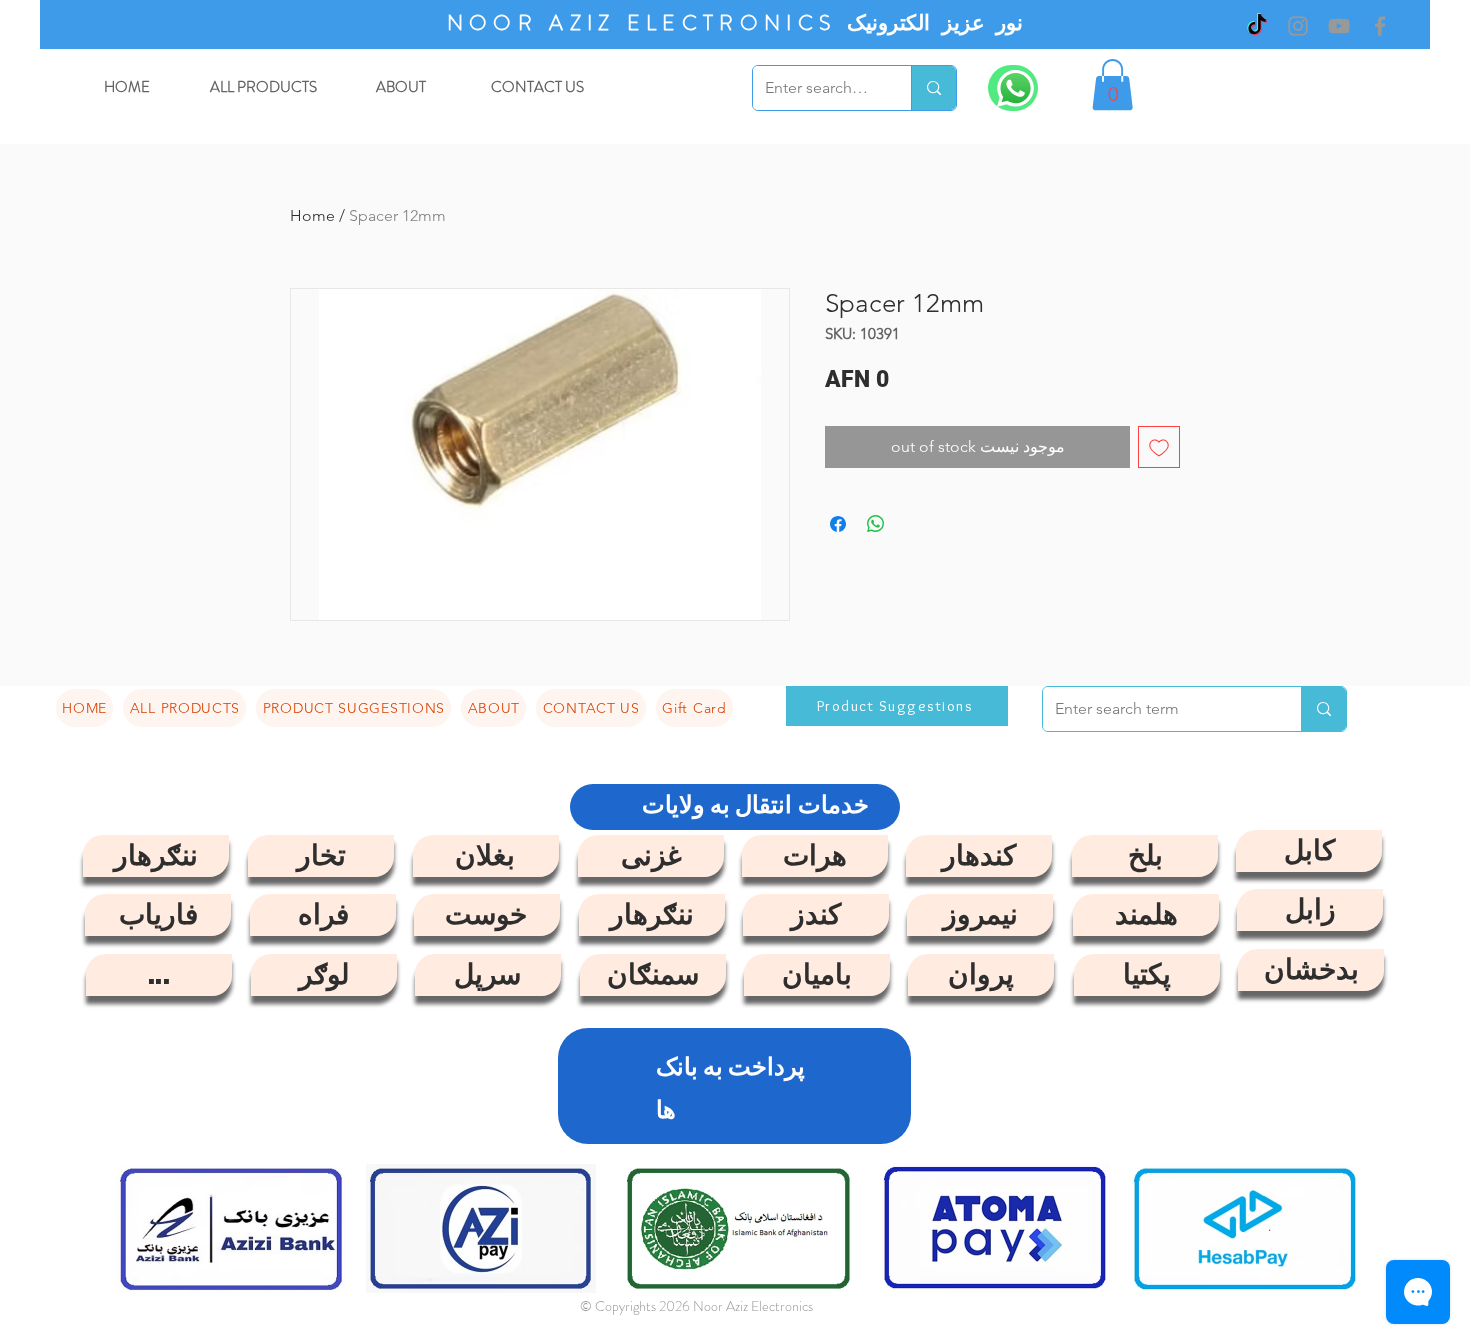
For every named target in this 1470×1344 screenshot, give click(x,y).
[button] (1112, 84)
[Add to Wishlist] (1159, 447)
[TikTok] (1257, 26)
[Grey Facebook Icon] (1380, 26)
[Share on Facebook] (838, 524)
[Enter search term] (933, 88)
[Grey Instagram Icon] (1298, 26)
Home (312, 215)
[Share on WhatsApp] (876, 524)
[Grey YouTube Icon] (1339, 26)
